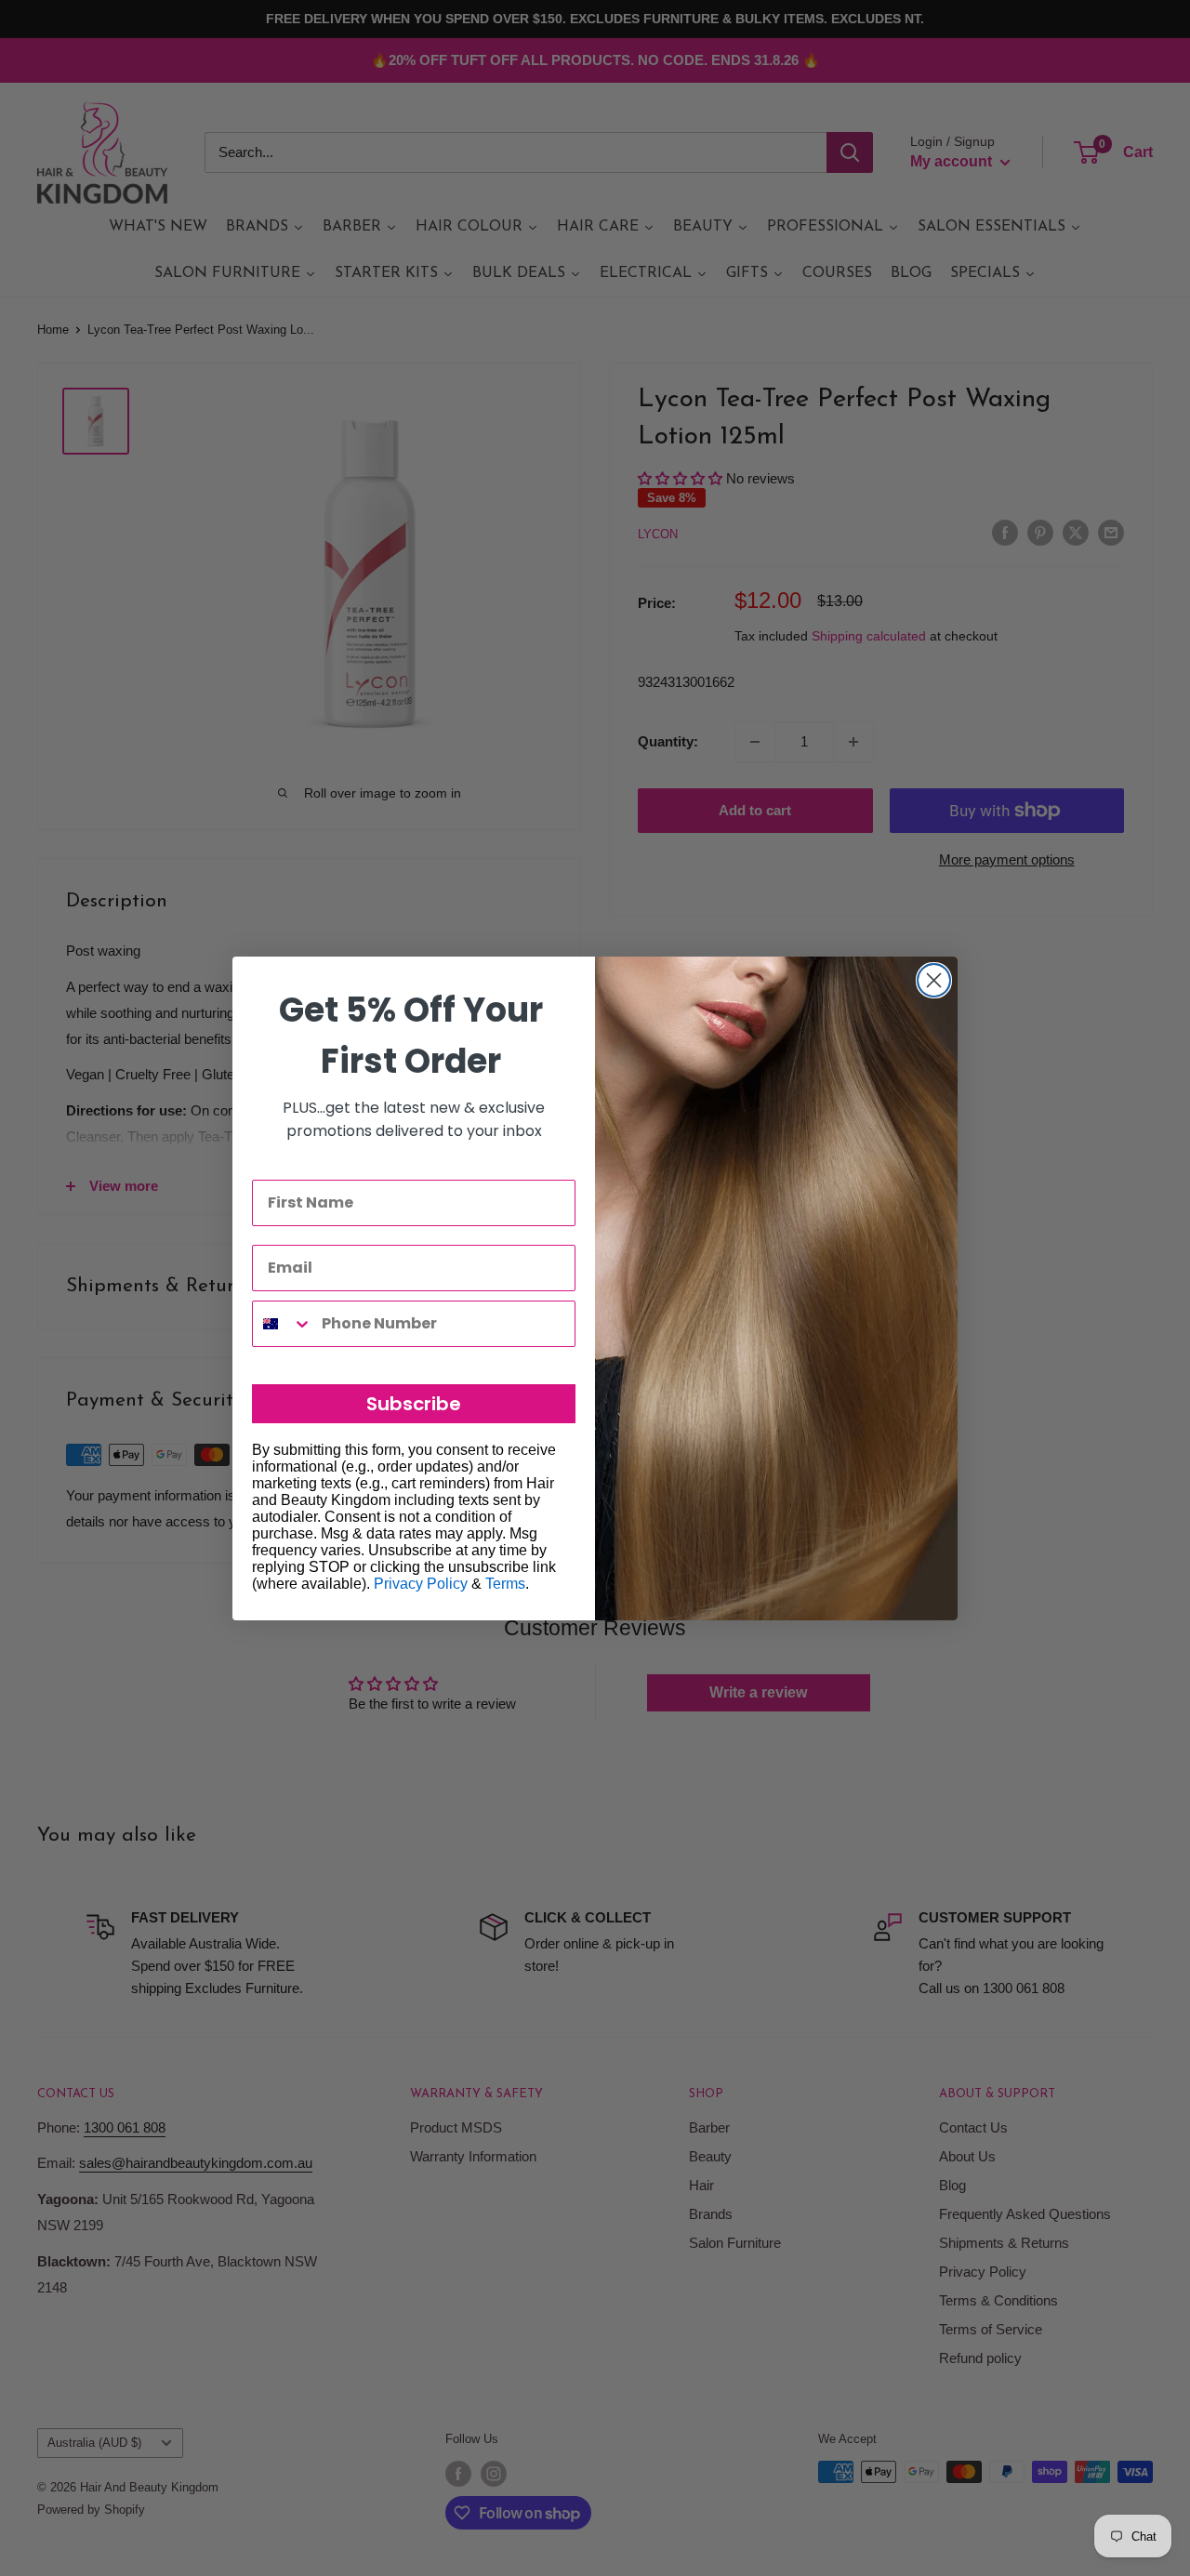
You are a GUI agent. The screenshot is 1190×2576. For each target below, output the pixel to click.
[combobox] (283, 1324)
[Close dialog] (934, 980)
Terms (505, 1584)
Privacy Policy (421, 1584)
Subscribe (414, 1404)
